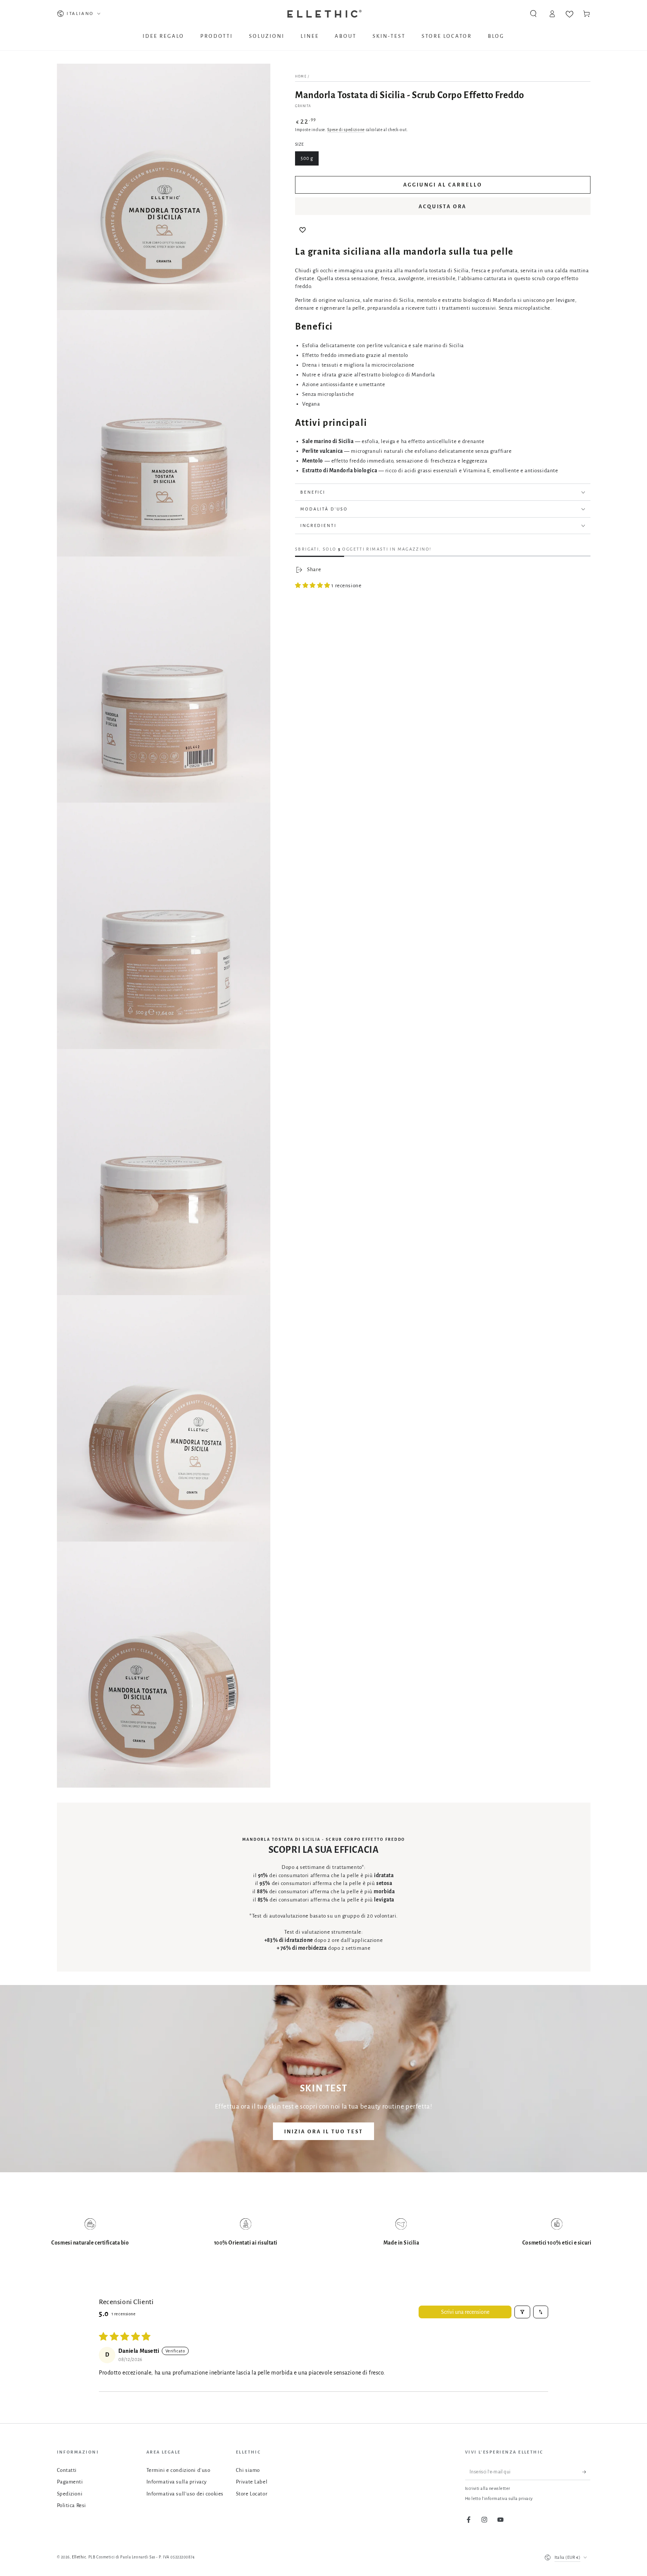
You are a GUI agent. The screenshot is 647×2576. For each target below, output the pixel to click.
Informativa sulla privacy (177, 2482)
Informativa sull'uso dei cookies (185, 2494)
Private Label (252, 2482)
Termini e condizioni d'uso (178, 2470)
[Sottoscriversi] (586, 2472)
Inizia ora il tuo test (324, 2132)
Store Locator (252, 2494)
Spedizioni (70, 2494)
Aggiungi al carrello (443, 185)
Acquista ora (443, 207)
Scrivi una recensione (465, 2312)
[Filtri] (522, 2312)
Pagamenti (70, 2482)
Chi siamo (248, 2470)
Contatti (67, 2470)
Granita (303, 106)
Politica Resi (72, 2505)
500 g (307, 158)
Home (301, 77)
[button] (533, 14)
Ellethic (79, 2557)
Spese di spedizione (346, 130)
